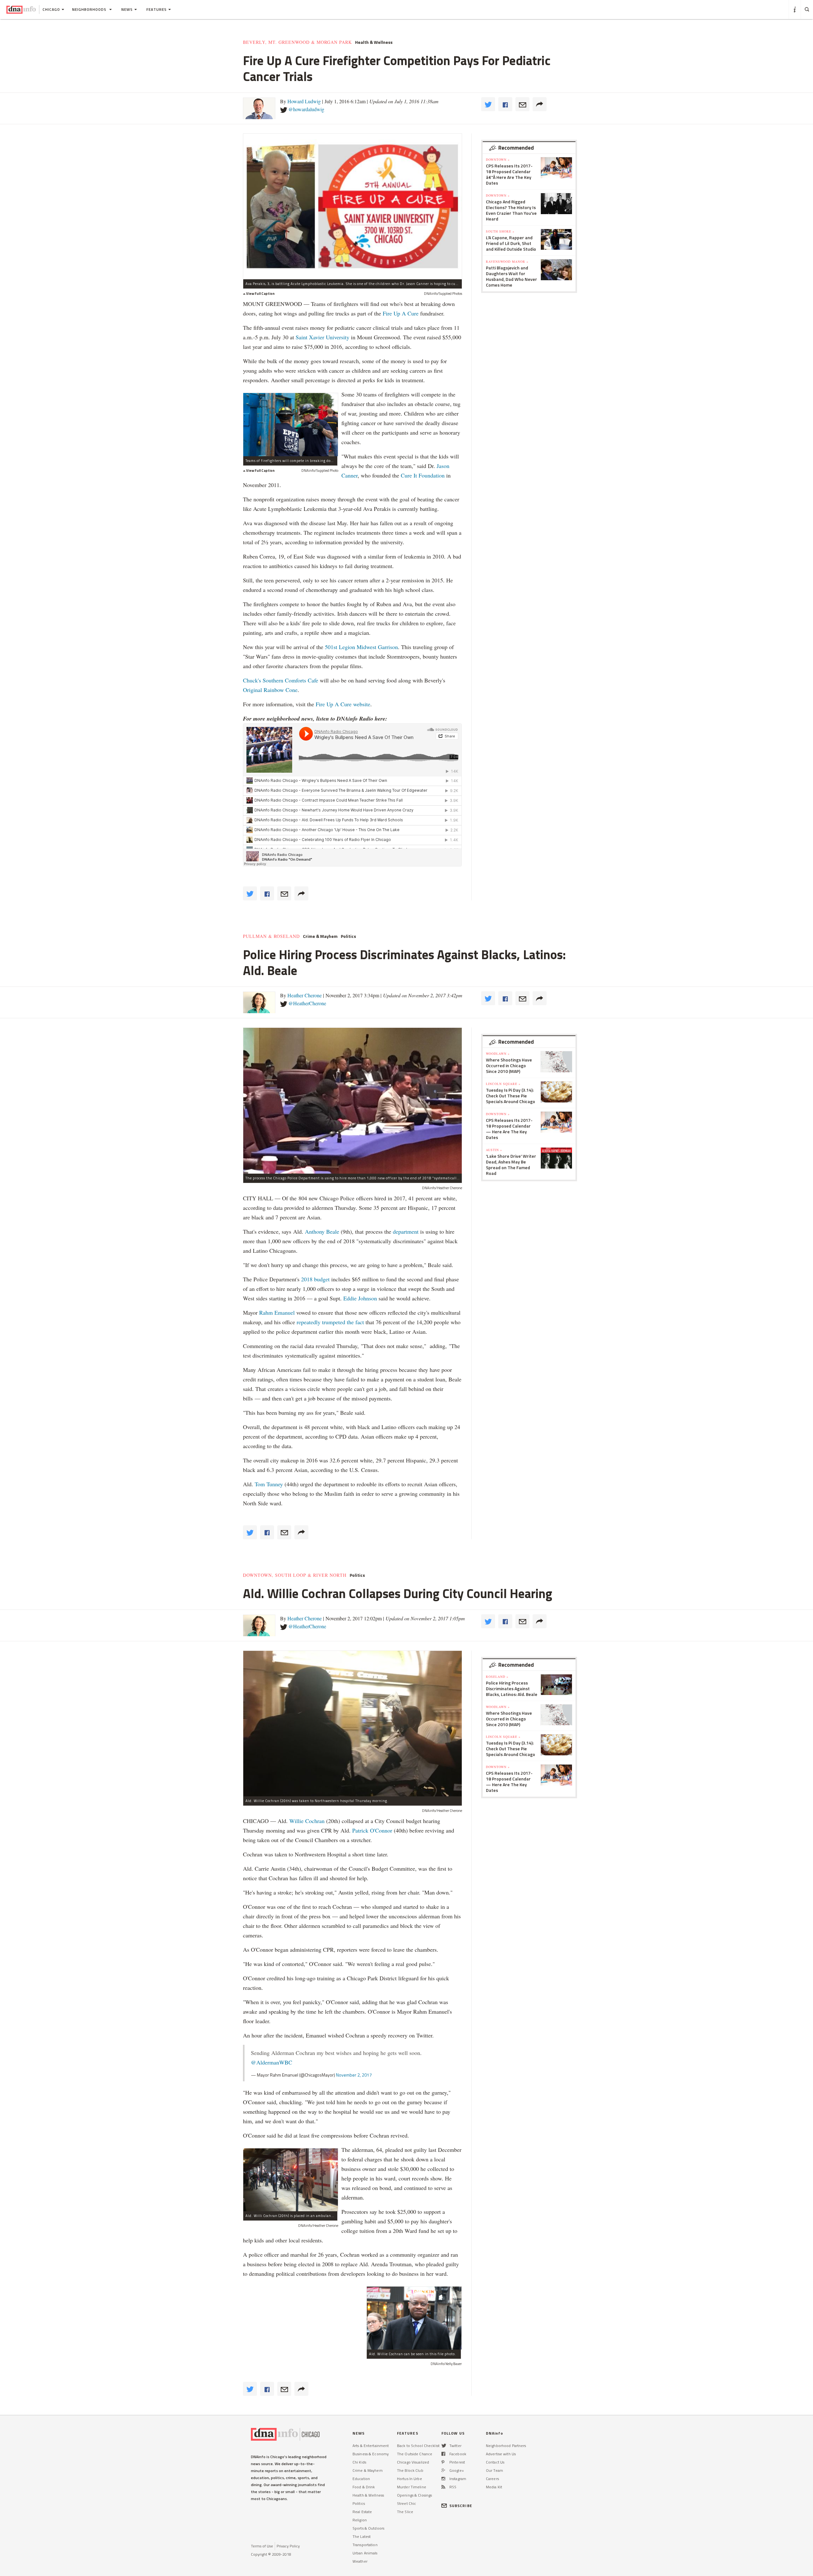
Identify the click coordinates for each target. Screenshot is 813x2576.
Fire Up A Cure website (343, 704)
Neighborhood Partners (506, 2446)
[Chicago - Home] (21, 10)
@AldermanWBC (272, 2062)
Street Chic (406, 2503)
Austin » (494, 1150)
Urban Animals (365, 2553)
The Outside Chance (415, 2454)
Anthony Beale (323, 1231)
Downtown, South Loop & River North (295, 1575)
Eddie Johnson (360, 1298)
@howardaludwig (306, 109)
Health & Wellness (374, 42)
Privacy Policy (288, 2546)
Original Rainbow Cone (270, 690)
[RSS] (443, 2487)
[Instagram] (443, 2479)
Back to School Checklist (418, 2446)
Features (157, 9)
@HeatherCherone (307, 1003)
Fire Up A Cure (401, 313)
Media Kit (494, 2487)
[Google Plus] (443, 2470)
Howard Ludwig (304, 101)
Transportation (365, 2545)
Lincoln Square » (503, 1084)
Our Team (494, 2470)
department (406, 1231)
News (127, 9)
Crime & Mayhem (320, 936)
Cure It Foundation (422, 475)
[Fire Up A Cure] (291, 424)
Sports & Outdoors (368, 2528)
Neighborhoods (90, 9)
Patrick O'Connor (373, 1830)
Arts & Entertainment (371, 2446)
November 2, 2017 (354, 2075)
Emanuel (285, 1312)
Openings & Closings (414, 2495)
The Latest (362, 2536)
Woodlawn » (498, 1054)
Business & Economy (371, 2454)
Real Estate (362, 2512)
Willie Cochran (307, 1821)
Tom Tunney (269, 1484)
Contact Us (495, 2462)
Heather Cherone (305, 995)
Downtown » (498, 159)
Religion (360, 2520)
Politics (348, 936)
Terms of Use (262, 2546)
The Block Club (410, 2470)
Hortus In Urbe (410, 2479)
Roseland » (497, 1677)
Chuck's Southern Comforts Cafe (281, 680)
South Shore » (500, 231)
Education (361, 2479)
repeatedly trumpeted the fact (330, 1322)
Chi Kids (359, 2462)
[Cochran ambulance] (291, 2180)
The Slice (405, 2512)
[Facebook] (443, 2454)
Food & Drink (364, 2487)
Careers (492, 2479)
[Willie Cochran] (414, 2318)
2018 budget (315, 1279)
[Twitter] (444, 2446)
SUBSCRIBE (461, 2506)
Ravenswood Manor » (507, 261)
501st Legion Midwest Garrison (361, 647)
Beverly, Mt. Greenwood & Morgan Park (297, 42)
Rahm (267, 1312)
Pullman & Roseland (271, 936)
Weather (360, 2561)
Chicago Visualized (413, 2462)
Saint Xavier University (323, 337)
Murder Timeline (412, 2487)
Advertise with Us (501, 2454)
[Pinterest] (443, 2462)
